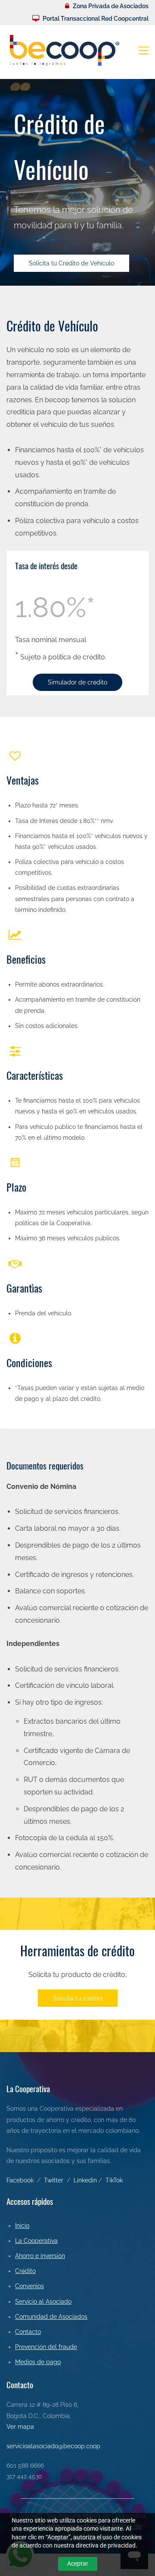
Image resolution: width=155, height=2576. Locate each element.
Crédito (25, 2271)
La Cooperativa (36, 2241)
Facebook (20, 2180)
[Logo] (65, 50)
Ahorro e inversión (40, 2256)
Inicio (22, 2226)
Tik (109, 2180)
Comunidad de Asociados (51, 2317)
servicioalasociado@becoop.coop (53, 2446)
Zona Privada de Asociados (111, 6)
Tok (118, 2180)
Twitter (54, 2180)
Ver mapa (20, 2427)
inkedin (87, 2180)
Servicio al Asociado (43, 2302)
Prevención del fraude (46, 2347)
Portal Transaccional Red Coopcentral (96, 19)
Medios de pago (38, 2362)
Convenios (29, 2286)
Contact (26, 2332)
